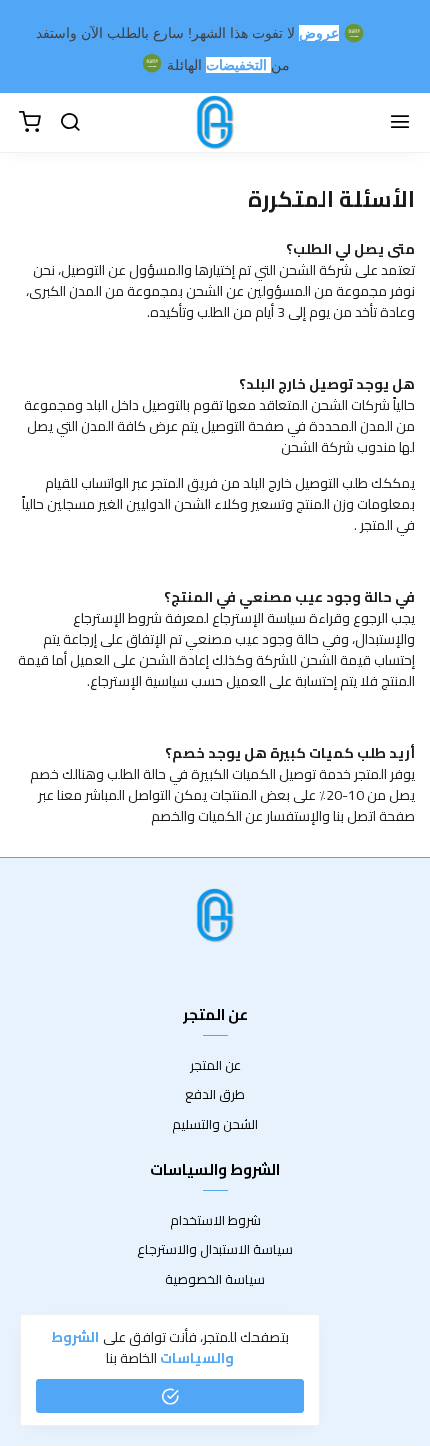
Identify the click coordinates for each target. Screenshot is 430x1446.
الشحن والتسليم (215, 1125)
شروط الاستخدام (215, 1221)
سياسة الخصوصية (215, 1280)
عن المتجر (215, 1066)
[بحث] (70, 123)
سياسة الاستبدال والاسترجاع (215, 1250)
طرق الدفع (215, 1095)
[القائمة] (400, 123)
